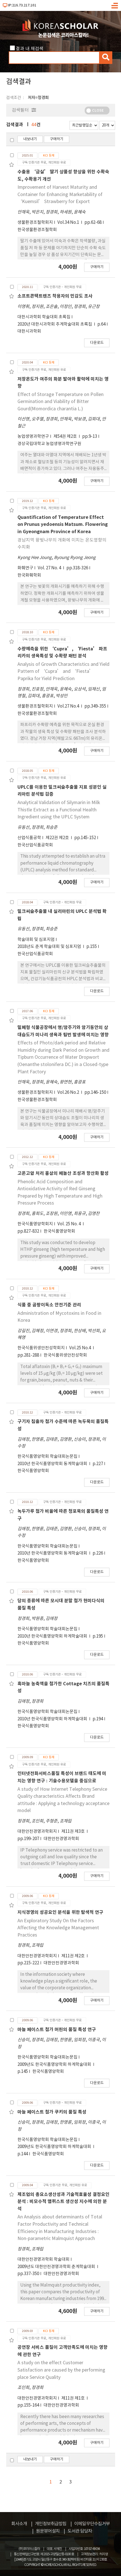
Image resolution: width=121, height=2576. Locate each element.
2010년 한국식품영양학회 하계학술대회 (53, 1636)
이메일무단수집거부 (92, 2524)
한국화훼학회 (29, 575)
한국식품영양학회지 (35, 1224)
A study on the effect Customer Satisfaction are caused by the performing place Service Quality (61, 2370)
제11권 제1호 (73, 2398)
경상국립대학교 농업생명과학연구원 (49, 444)
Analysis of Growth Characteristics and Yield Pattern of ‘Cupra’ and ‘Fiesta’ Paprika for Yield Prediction (63, 672)
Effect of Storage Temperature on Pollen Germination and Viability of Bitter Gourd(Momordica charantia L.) (60, 402)
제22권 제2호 (58, 838)
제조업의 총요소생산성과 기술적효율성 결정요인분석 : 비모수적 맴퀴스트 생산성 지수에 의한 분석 (63, 2202)
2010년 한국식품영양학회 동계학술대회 (53, 1464)
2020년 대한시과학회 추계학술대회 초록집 (55, 324)
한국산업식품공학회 (35, 845)
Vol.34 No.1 (69, 223)
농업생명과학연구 (33, 437)
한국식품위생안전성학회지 (41, 1348)
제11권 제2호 (73, 1956)
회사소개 (19, 2524)
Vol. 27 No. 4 (50, 568)
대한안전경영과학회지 (37, 1832)
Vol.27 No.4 (69, 706)
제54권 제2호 (66, 437)
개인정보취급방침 (51, 2524)
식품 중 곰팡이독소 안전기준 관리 (49, 1305)
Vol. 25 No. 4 (70, 1224)
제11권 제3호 (73, 1832)
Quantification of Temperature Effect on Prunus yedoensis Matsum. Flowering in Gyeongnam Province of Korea (63, 525)
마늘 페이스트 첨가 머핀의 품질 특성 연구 (57, 2030)
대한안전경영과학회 (61, 1839)
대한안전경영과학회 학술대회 (43, 2260)
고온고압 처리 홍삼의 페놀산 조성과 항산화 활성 (63, 1173)
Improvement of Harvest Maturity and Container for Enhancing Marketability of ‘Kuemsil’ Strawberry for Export (60, 194)
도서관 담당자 (80, 2531)
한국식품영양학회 (59, 1231)
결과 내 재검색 (30, 49)
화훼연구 (25, 568)
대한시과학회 (29, 331)
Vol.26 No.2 (69, 1093)
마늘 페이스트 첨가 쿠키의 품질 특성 (52, 2112)
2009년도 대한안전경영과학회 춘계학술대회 (57, 2267)
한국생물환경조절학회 (37, 230)
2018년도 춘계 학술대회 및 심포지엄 (50, 947)
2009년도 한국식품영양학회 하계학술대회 (55, 2065)
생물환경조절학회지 (35, 223)
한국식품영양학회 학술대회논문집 (47, 1457)
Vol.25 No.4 (80, 1348)
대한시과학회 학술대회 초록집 (44, 317)
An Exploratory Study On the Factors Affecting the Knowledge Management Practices (58, 1928)
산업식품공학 (29, 838)
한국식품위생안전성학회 (65, 1355)
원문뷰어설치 (48, 2531)
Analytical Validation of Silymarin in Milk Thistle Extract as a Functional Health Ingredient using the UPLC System (59, 810)
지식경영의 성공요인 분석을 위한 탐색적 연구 (60, 1912)
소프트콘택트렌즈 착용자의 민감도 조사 (55, 296)
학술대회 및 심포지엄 (36, 940)
